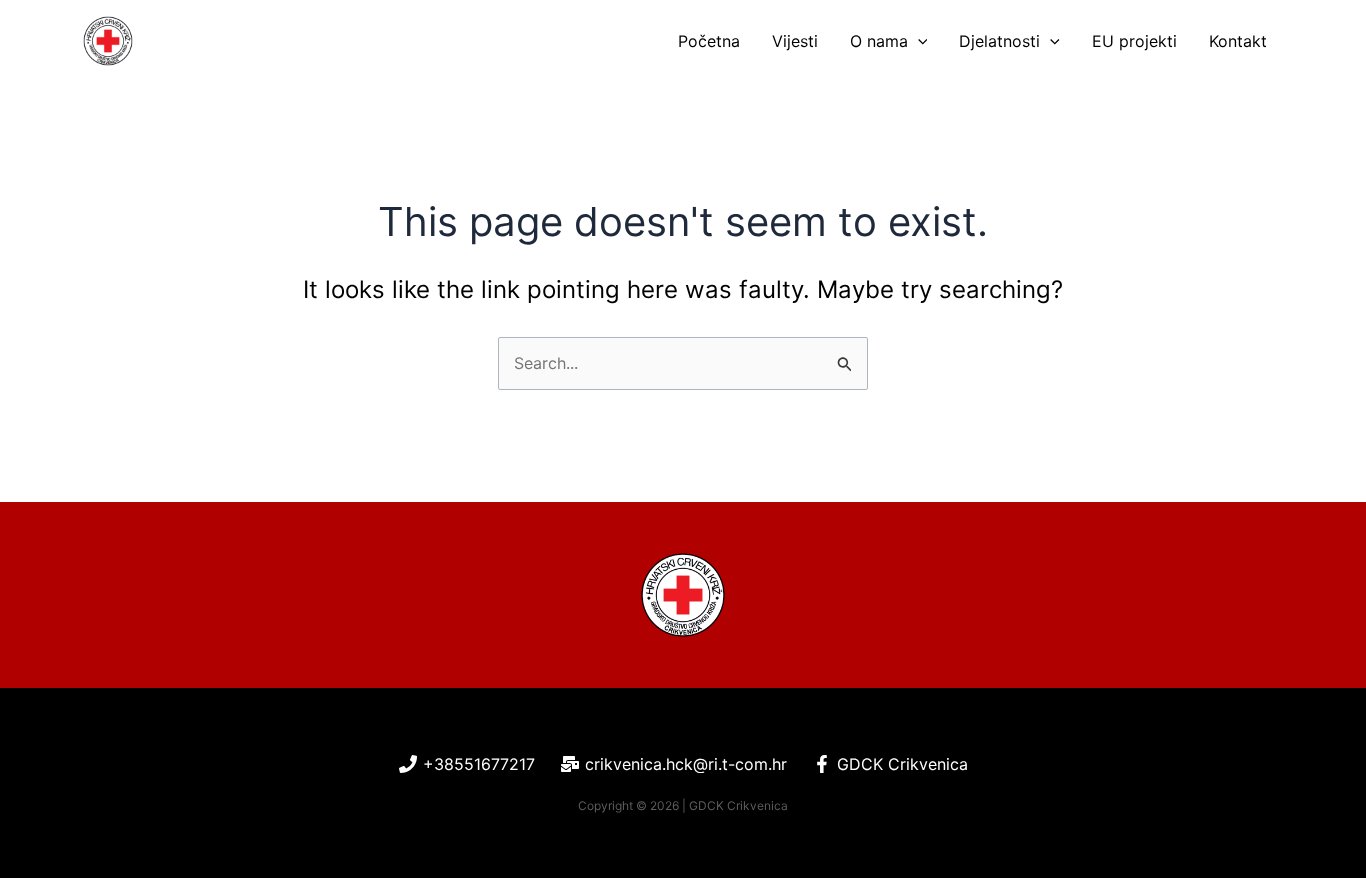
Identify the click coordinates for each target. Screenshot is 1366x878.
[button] (918, 41)
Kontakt (1238, 41)
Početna (709, 41)
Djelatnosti (999, 41)
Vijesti (795, 41)
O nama (879, 41)
